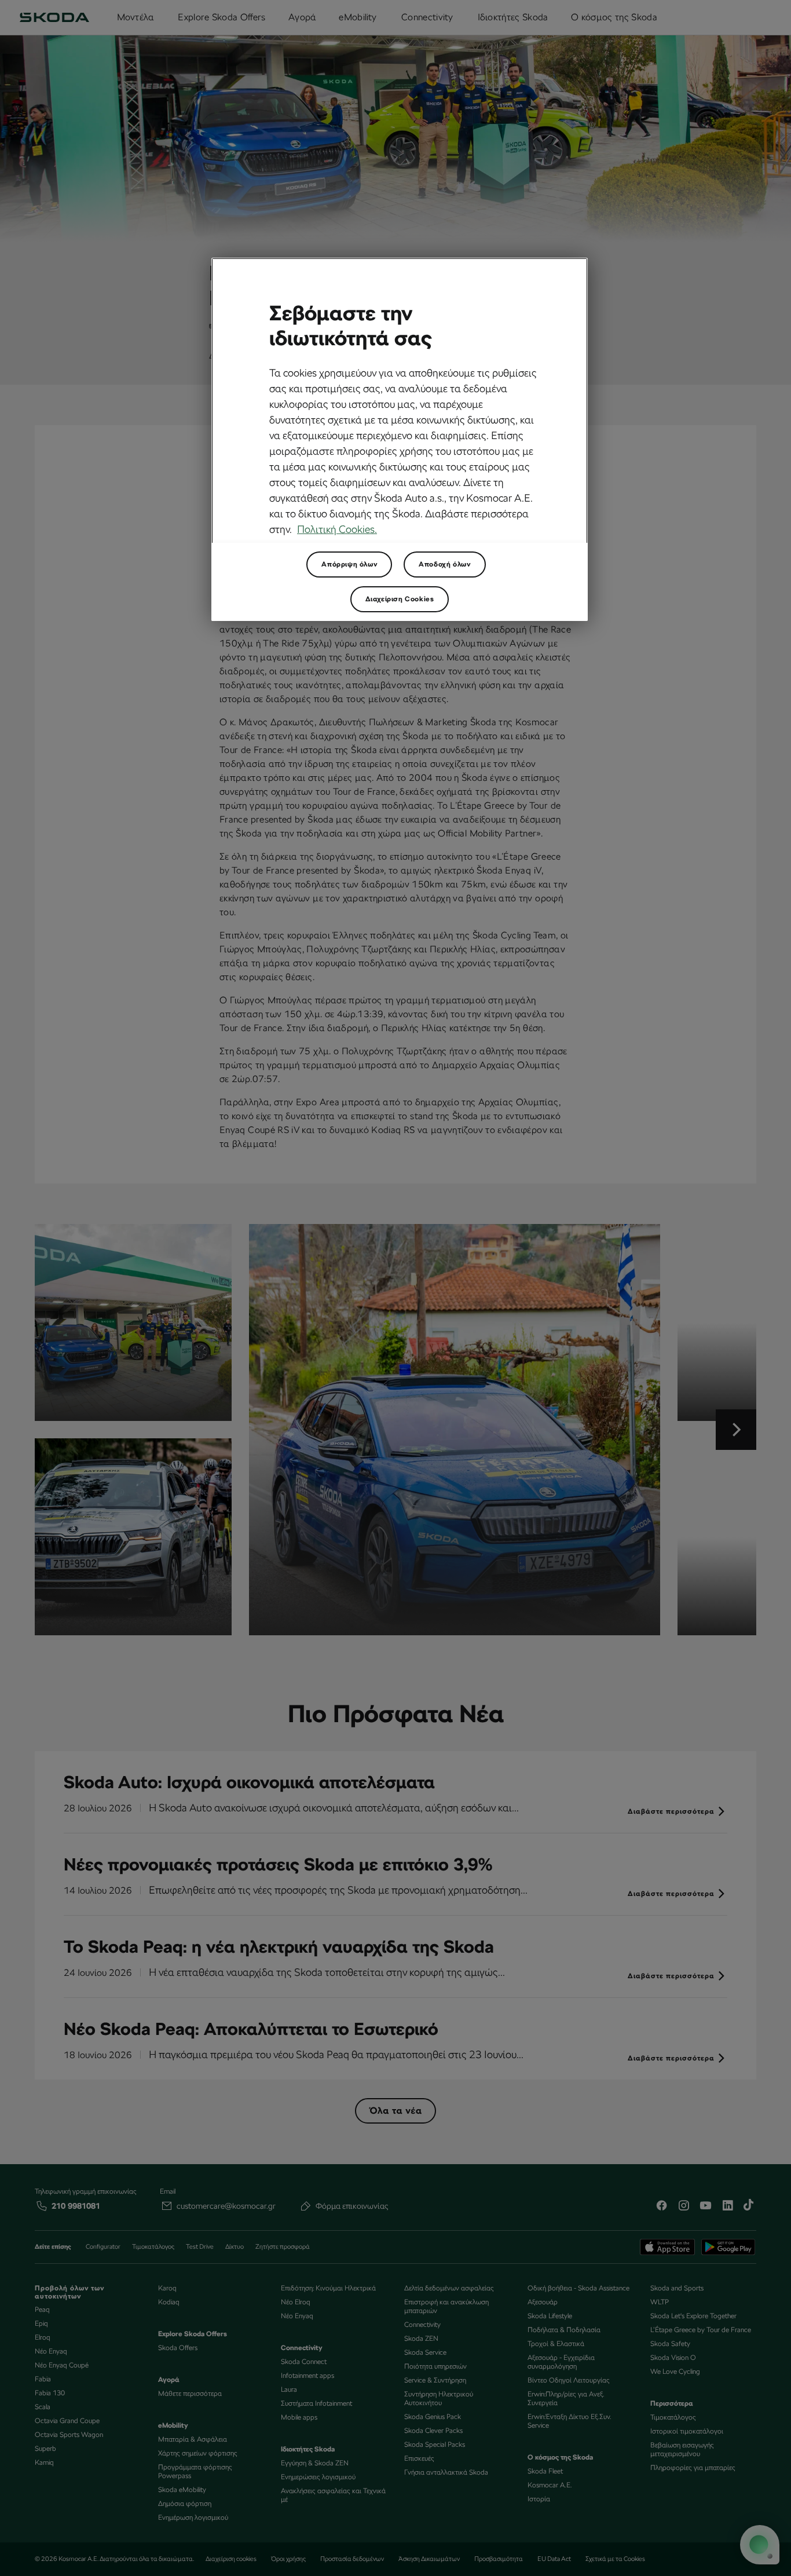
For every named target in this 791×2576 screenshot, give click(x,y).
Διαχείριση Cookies (400, 599)
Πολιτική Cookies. (337, 529)
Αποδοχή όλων (444, 564)
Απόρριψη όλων (349, 564)
